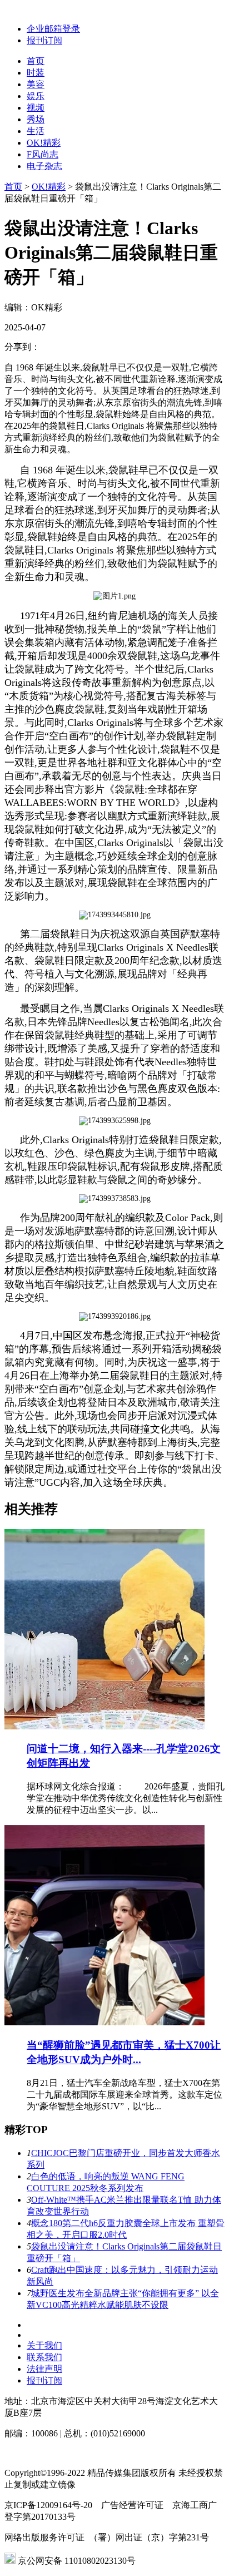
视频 (36, 108)
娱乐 (36, 96)
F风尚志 (43, 154)
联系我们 (44, 2357)
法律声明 (44, 2369)
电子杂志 (44, 166)
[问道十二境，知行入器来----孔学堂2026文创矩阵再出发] (104, 1726)
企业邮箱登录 (53, 29)
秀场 (36, 119)
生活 (36, 131)
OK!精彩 (44, 143)
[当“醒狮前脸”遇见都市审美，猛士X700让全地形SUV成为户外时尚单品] (104, 2022)
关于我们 (44, 2345)
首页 (36, 61)
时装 (36, 73)
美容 (36, 84)
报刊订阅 (44, 40)
